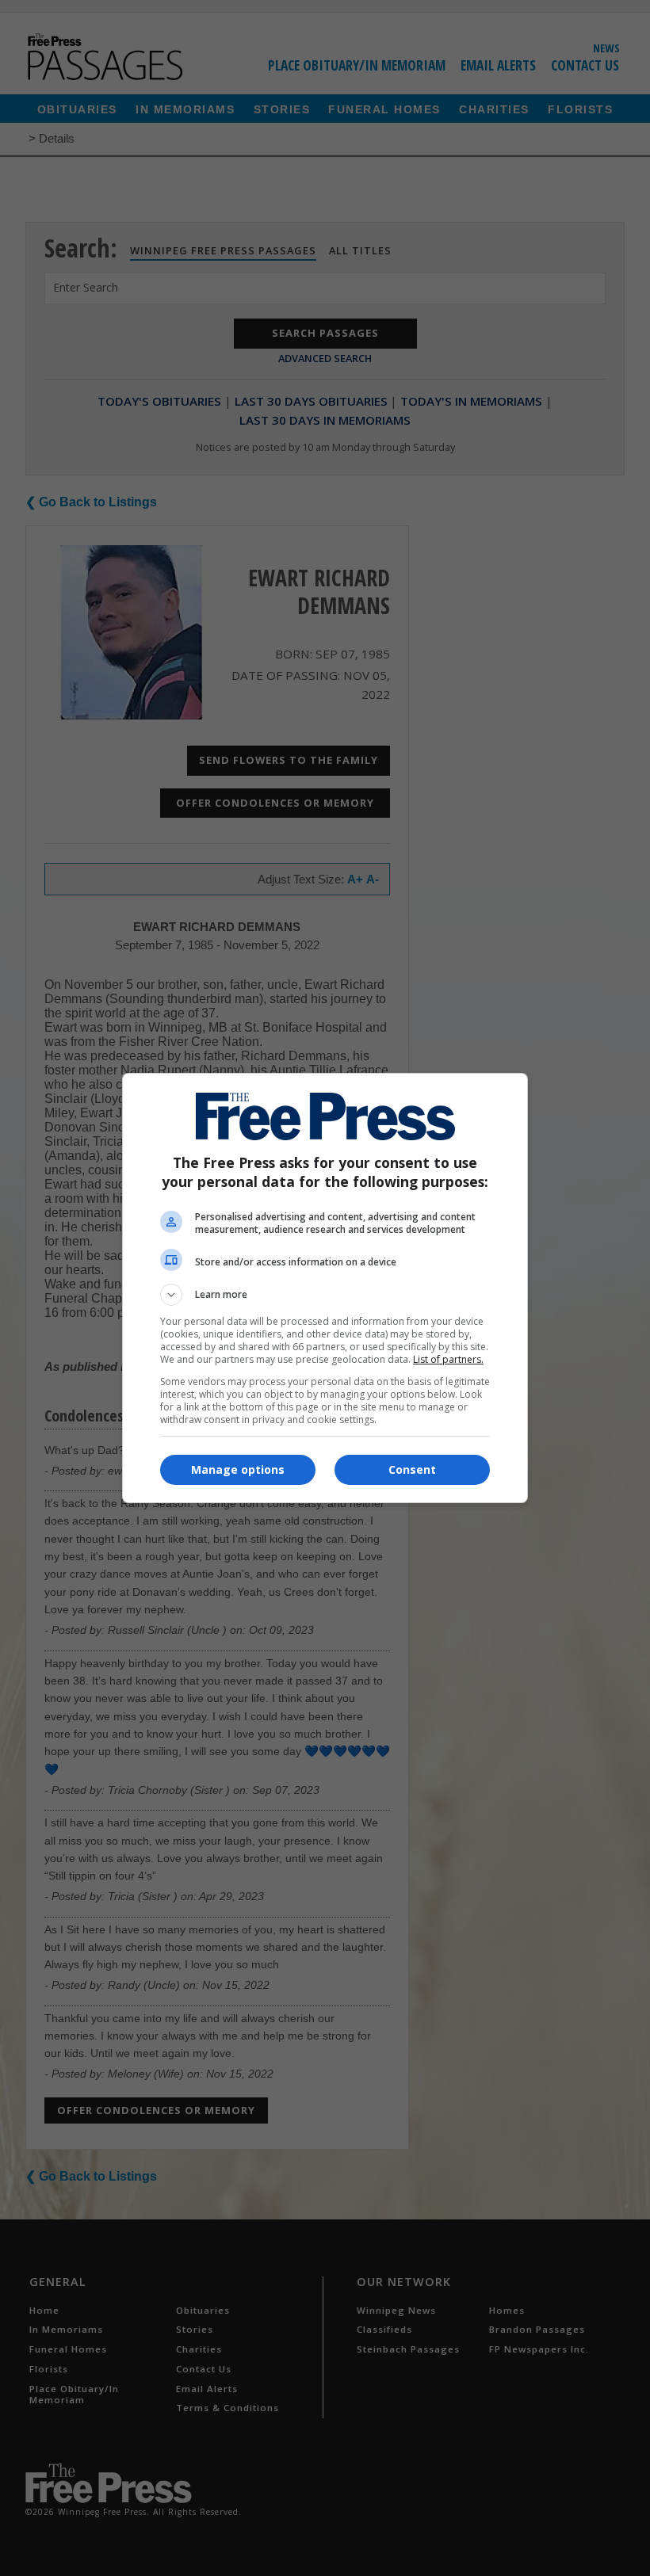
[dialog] (325, 1288)
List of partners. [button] (448, 1359)
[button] (325, 1295)
